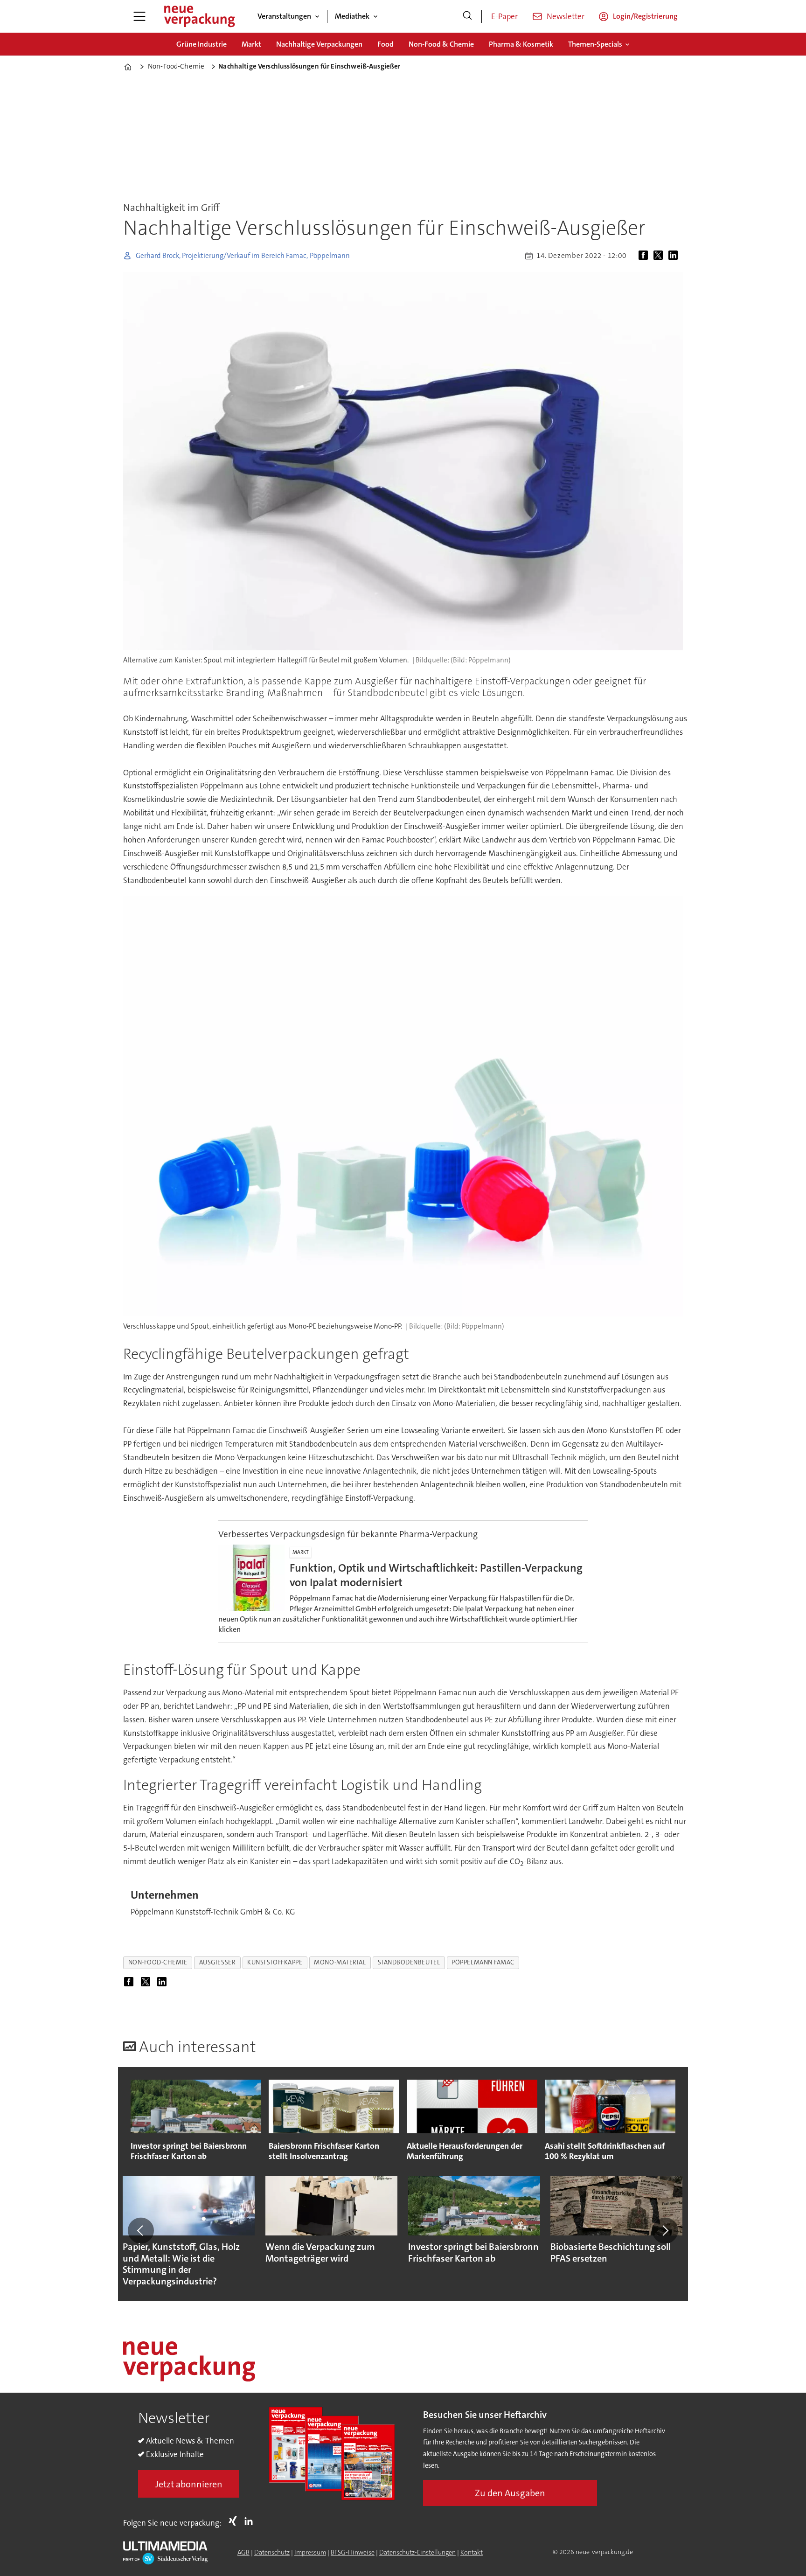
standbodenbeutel (409, 1962)
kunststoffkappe (275, 1962)
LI (251, 2521)
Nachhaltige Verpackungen (319, 44)
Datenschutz (272, 2552)
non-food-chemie (158, 1962)
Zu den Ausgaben (510, 2493)
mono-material (340, 1962)
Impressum (310, 2552)
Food (386, 44)
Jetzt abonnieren (189, 2484)
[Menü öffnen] (139, 16)
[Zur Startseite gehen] (199, 16)
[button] (141, 2230)
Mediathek (352, 16)
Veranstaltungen (284, 16)
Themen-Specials (595, 44)
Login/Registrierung (645, 16)
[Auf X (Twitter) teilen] (660, 256)
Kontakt (472, 2552)
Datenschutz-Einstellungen (417, 2552)
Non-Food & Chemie (441, 44)
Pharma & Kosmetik (521, 44)
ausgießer (217, 1962)
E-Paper (504, 16)
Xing (235, 2521)
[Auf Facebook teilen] (645, 256)
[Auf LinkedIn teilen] (675, 256)
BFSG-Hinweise (353, 2552)
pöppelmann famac (483, 1962)
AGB (243, 2552)
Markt (251, 44)
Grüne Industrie (201, 44)
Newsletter (566, 16)
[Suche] (467, 16)
